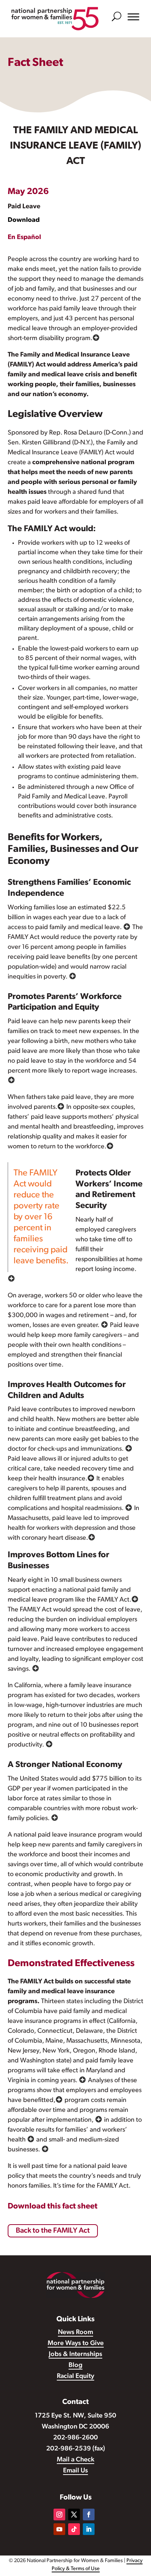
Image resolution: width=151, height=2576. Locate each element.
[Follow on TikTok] (74, 2529)
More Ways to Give (76, 2344)
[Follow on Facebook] (89, 2515)
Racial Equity (75, 2376)
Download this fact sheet (53, 2206)
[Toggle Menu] (133, 17)
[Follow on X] (74, 2515)
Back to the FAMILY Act (53, 2231)
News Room (75, 2333)
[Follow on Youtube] (59, 2529)
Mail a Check (75, 2460)
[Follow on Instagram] (59, 2515)
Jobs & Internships (75, 2355)
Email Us (75, 2471)
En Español (24, 238)
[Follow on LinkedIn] (89, 2529)
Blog (75, 2366)
